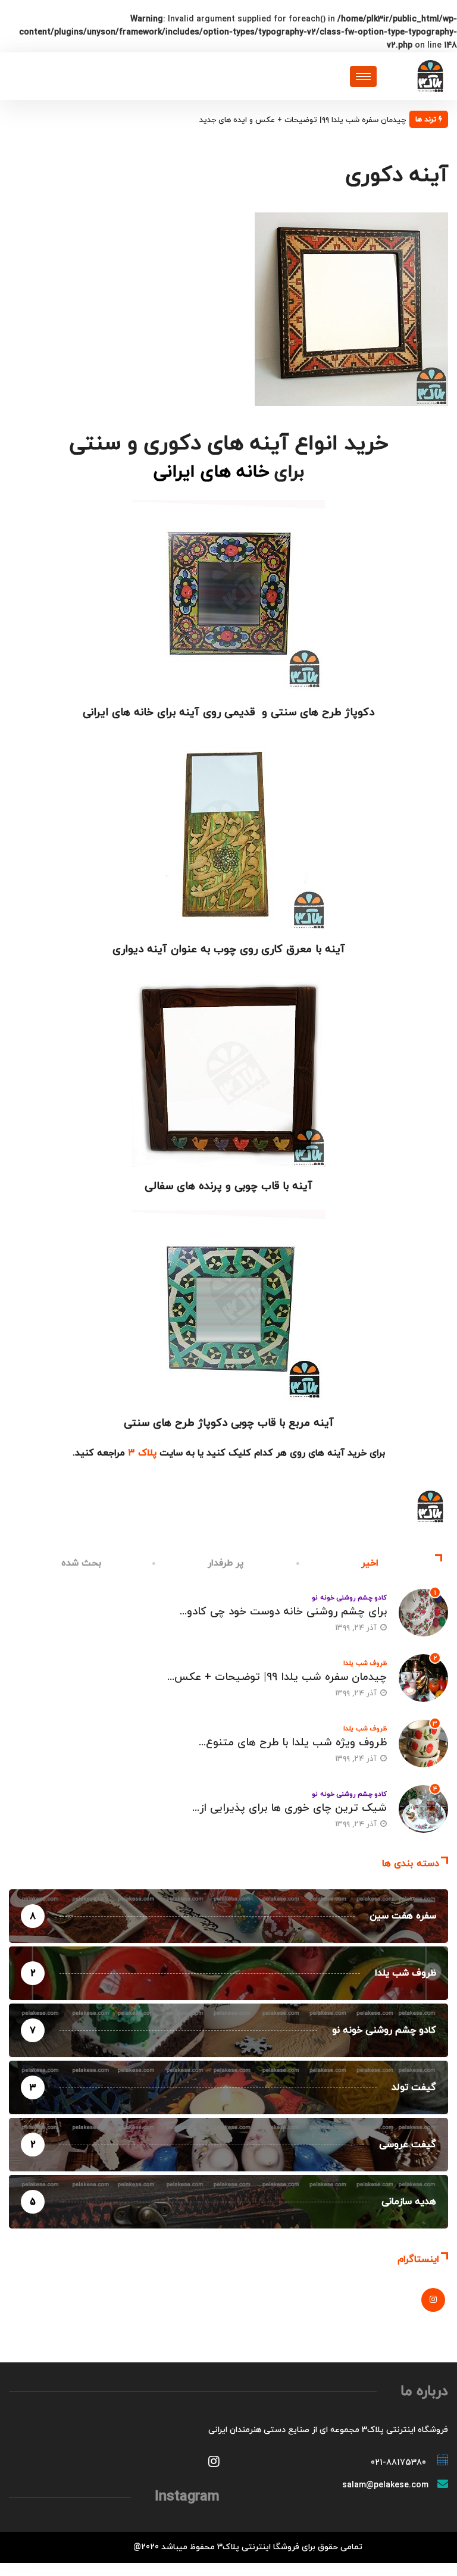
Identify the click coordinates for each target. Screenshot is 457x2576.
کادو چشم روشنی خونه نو (349, 1598)
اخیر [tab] (370, 1563)
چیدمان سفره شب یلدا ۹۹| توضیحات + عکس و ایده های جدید (303, 120)
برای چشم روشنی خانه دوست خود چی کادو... (283, 1612)
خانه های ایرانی (211, 472)
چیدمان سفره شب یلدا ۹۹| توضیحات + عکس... (277, 1677)
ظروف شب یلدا (365, 1663)
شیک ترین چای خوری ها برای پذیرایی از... (289, 1808)
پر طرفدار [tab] (226, 1563)
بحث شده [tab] (82, 1563)
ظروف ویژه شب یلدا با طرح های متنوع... (293, 1743)
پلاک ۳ (142, 1453)
